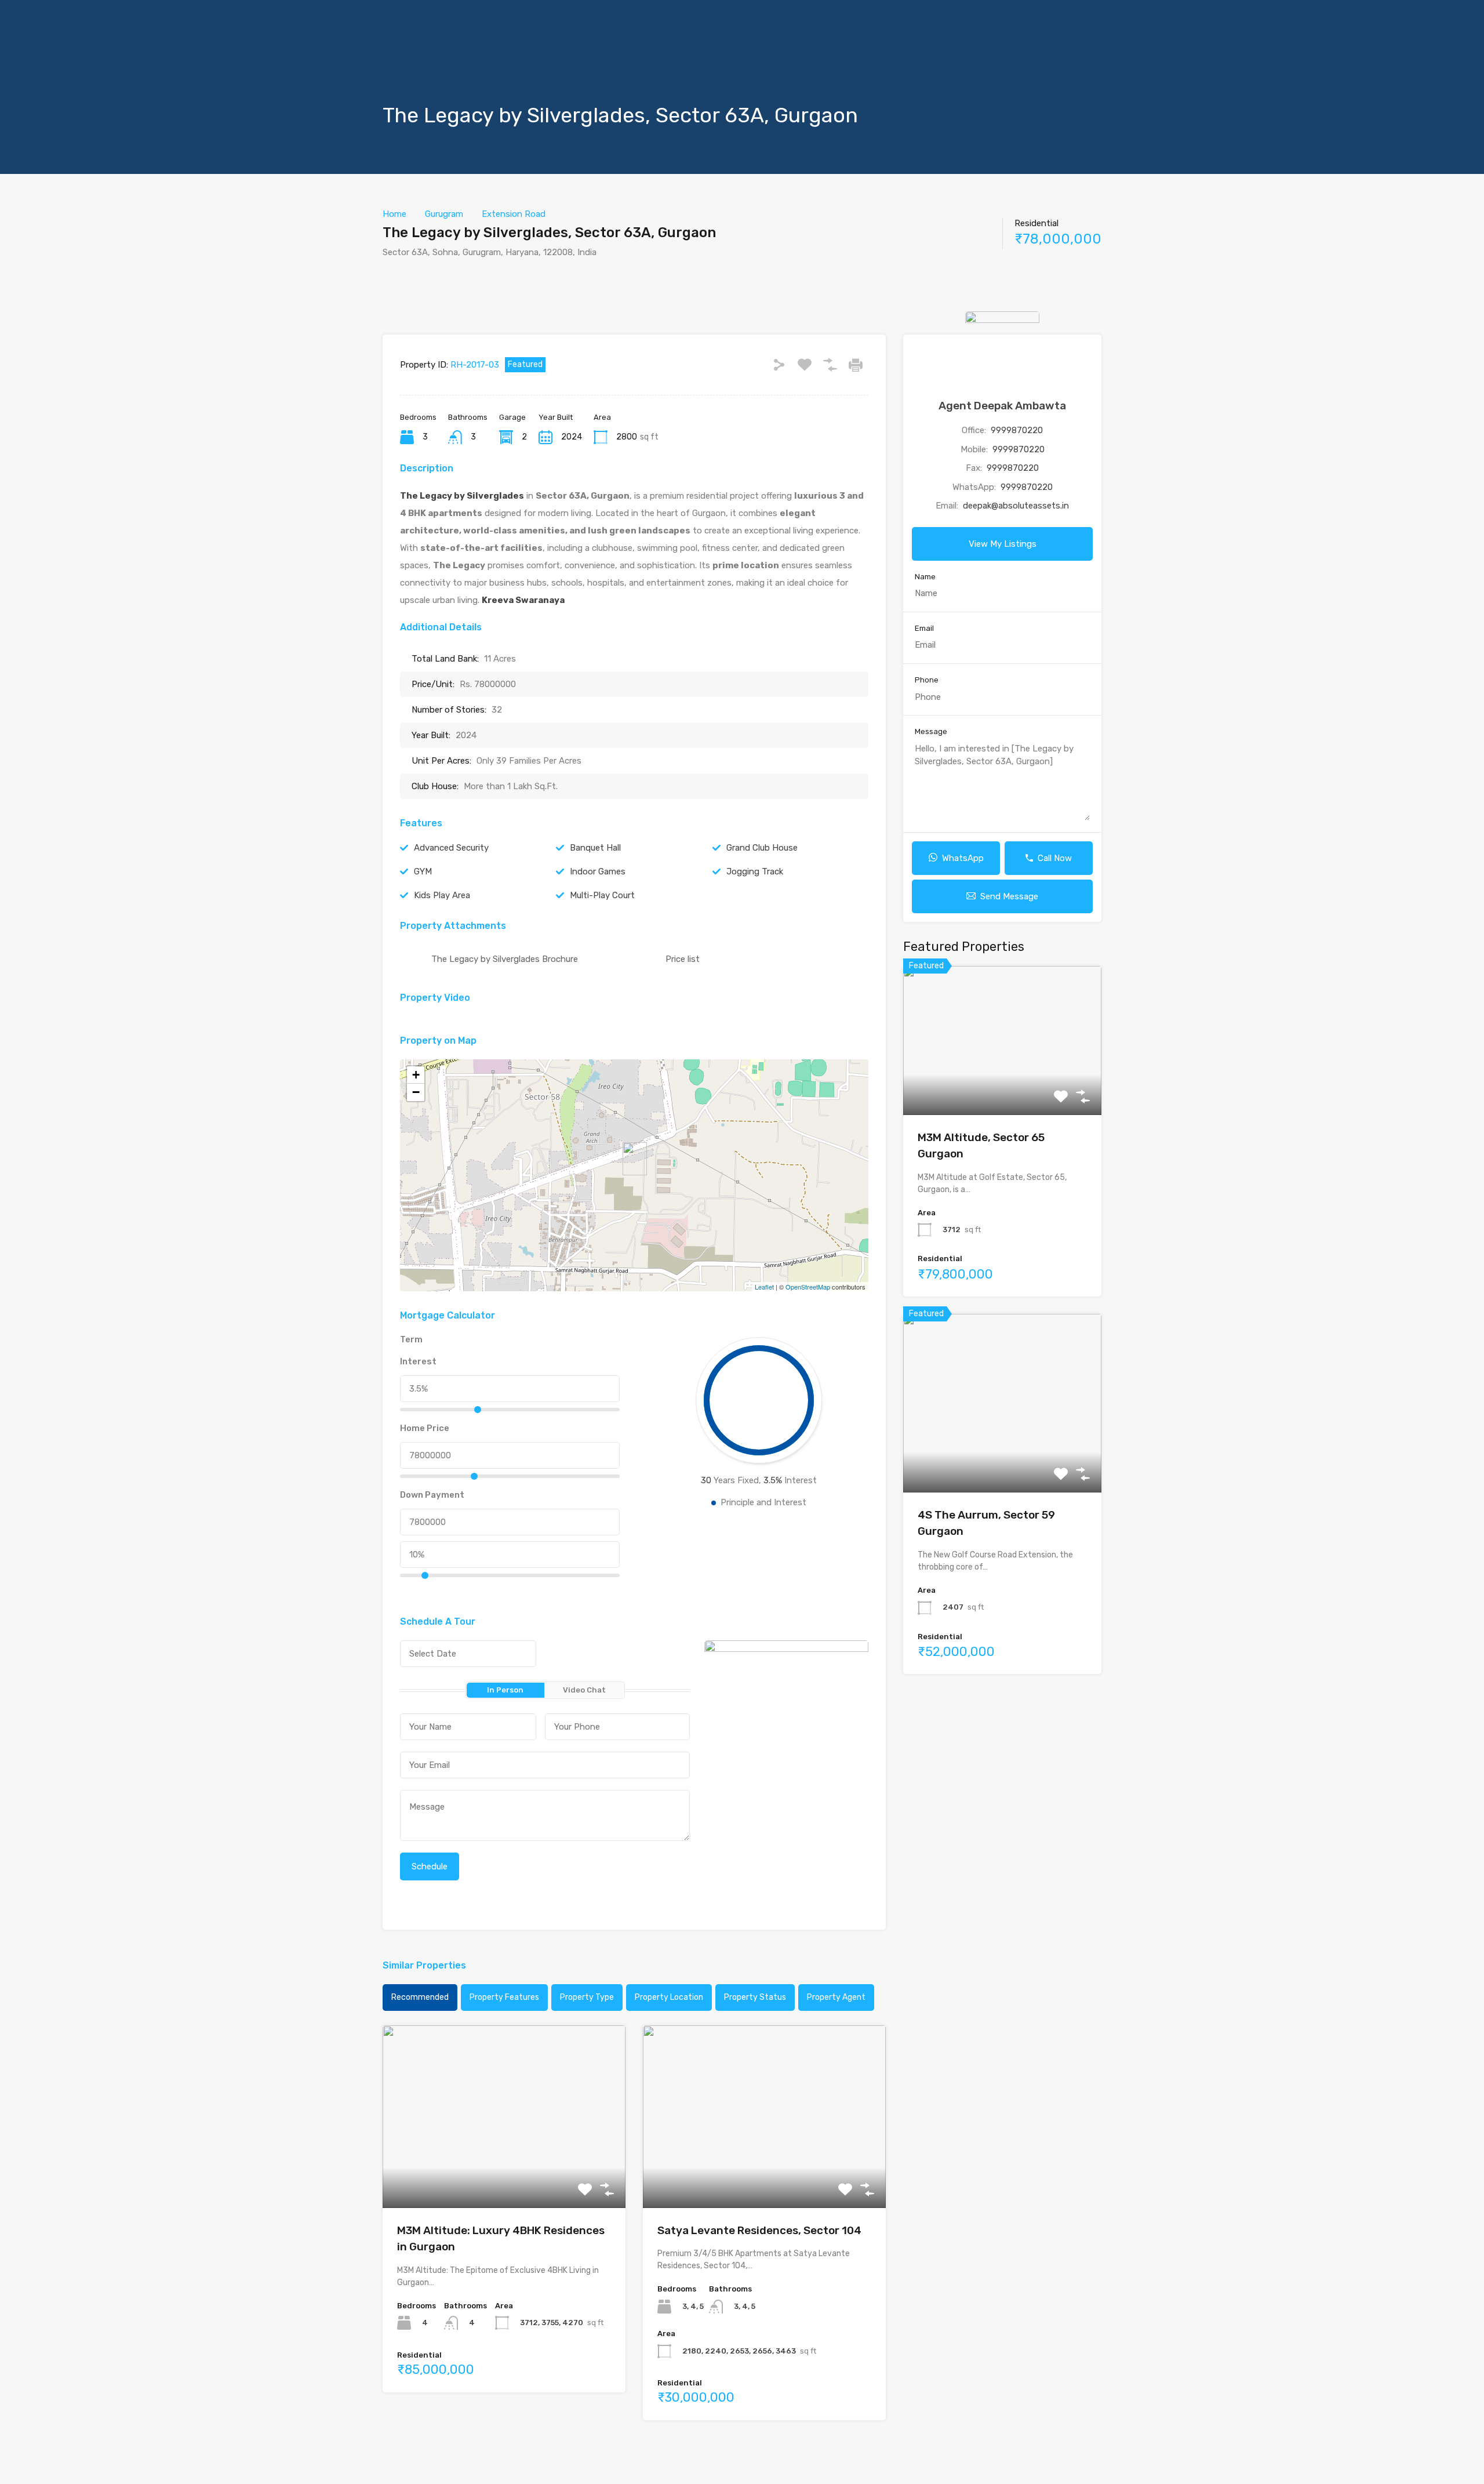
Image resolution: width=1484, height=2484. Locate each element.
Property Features (504, 1997)
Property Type (587, 1997)
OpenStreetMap (808, 1287)
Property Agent (836, 1997)
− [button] (416, 1092)
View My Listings (1003, 544)
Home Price (425, 1428)
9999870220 (1017, 430)
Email (924, 628)
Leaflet (764, 1287)
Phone (927, 680)
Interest (418, 1361)
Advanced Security (451, 848)
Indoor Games (598, 871)
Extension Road (514, 214)
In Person (505, 1690)
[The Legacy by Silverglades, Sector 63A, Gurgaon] (635, 1159)
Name (925, 577)
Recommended (420, 1997)
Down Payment (432, 1495)
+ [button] (416, 1075)
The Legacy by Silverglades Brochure (505, 959)
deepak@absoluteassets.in (1016, 506)
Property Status (755, 1997)
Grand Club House (762, 848)
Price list (683, 959)
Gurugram (444, 214)
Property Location (669, 1997)
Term (411, 1339)
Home (394, 214)
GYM (423, 871)
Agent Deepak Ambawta (1002, 406)
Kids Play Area (442, 895)
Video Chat (584, 1690)
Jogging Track (755, 871)
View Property (504, 2171)
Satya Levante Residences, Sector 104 (759, 2230)
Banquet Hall (595, 848)
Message (931, 731)
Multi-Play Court (602, 895)
